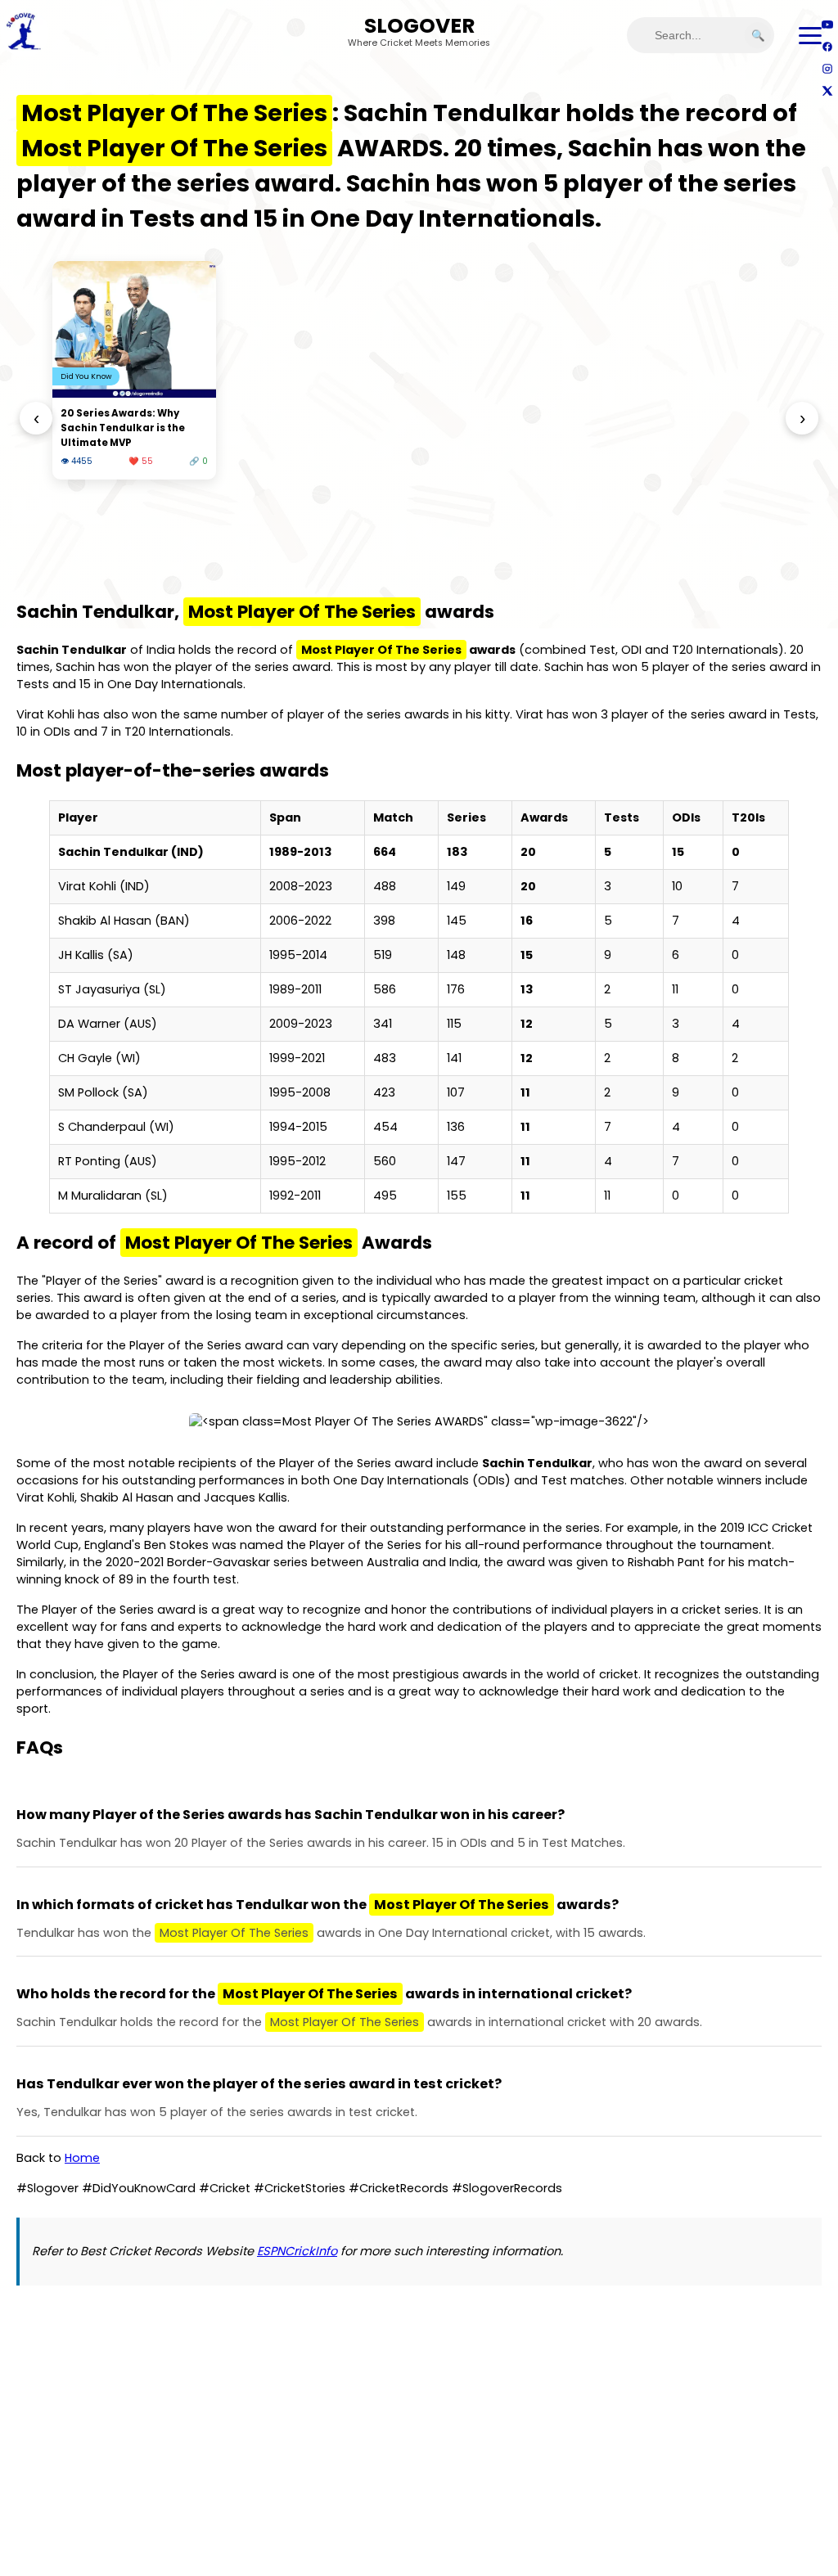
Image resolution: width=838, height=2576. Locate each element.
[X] (827, 90)
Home (82, 2158)
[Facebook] (827, 46)
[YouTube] (827, 24)
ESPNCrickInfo (297, 2251)
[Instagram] (827, 68)
